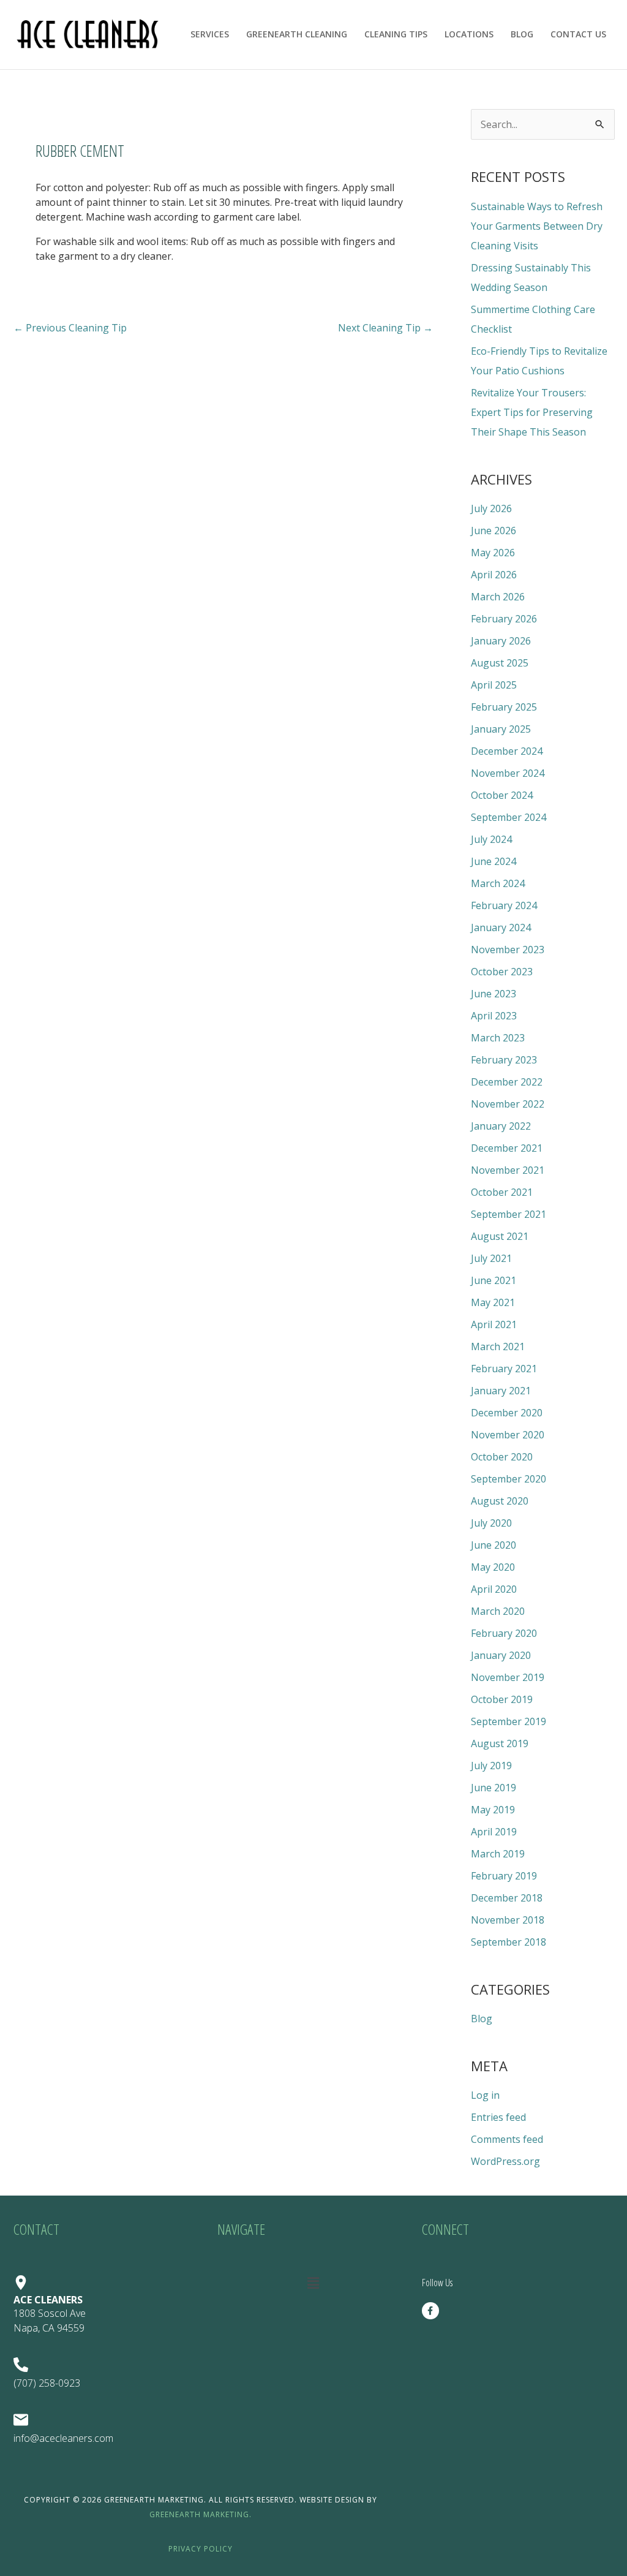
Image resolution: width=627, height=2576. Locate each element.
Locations (469, 34)
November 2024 (508, 773)
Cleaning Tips (396, 34)
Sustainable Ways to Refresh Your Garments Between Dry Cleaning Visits (537, 226)
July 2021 (491, 1258)
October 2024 (502, 795)
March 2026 (498, 597)
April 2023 (494, 1016)
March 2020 (498, 1611)
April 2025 (494, 685)
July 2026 (491, 508)
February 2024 (504, 905)
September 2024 (509, 817)
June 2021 (494, 1280)
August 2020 (500, 1501)
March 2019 (498, 1854)
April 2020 (494, 1589)
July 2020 (491, 1523)
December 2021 (507, 1148)
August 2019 (500, 1743)
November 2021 (508, 1170)
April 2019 (494, 1832)
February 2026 (504, 619)
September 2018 (509, 1942)
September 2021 (509, 1214)
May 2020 (493, 1567)
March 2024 (498, 883)
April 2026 (494, 575)
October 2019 (502, 1699)
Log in (485, 2095)
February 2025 (504, 707)
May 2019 (493, 1810)
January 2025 (501, 729)
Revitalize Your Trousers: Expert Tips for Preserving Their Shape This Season (532, 412)
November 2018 (508, 1920)
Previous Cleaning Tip (70, 328)
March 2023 (498, 1038)
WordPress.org (505, 2161)
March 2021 (498, 1347)
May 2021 (493, 1302)
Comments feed (507, 2139)
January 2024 (501, 927)
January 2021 (501, 1391)
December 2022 (507, 1082)
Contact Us (578, 34)
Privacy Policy (201, 2549)
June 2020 (494, 1545)
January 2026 (501, 641)
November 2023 (508, 950)
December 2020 (507, 1413)
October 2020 (502, 1457)
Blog (522, 34)
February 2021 (504, 1369)
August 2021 (500, 1236)
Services (210, 34)
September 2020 (509, 1479)
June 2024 (494, 861)
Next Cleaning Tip (385, 328)
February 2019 (504, 1876)
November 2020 (508, 1435)
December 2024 (507, 751)
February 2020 (504, 1633)
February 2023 (504, 1060)
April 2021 (494, 1324)
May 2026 (493, 553)
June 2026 (494, 531)
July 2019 (491, 1766)
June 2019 (494, 1788)
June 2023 (494, 994)
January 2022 (501, 1126)
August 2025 (500, 663)
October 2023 (502, 972)
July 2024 (491, 839)
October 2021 (502, 1192)
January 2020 (501, 1655)
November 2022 (508, 1104)
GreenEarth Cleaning (297, 34)
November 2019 (508, 1677)
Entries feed (498, 2117)
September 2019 (509, 1721)
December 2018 (507, 1898)
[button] (313, 2283)
